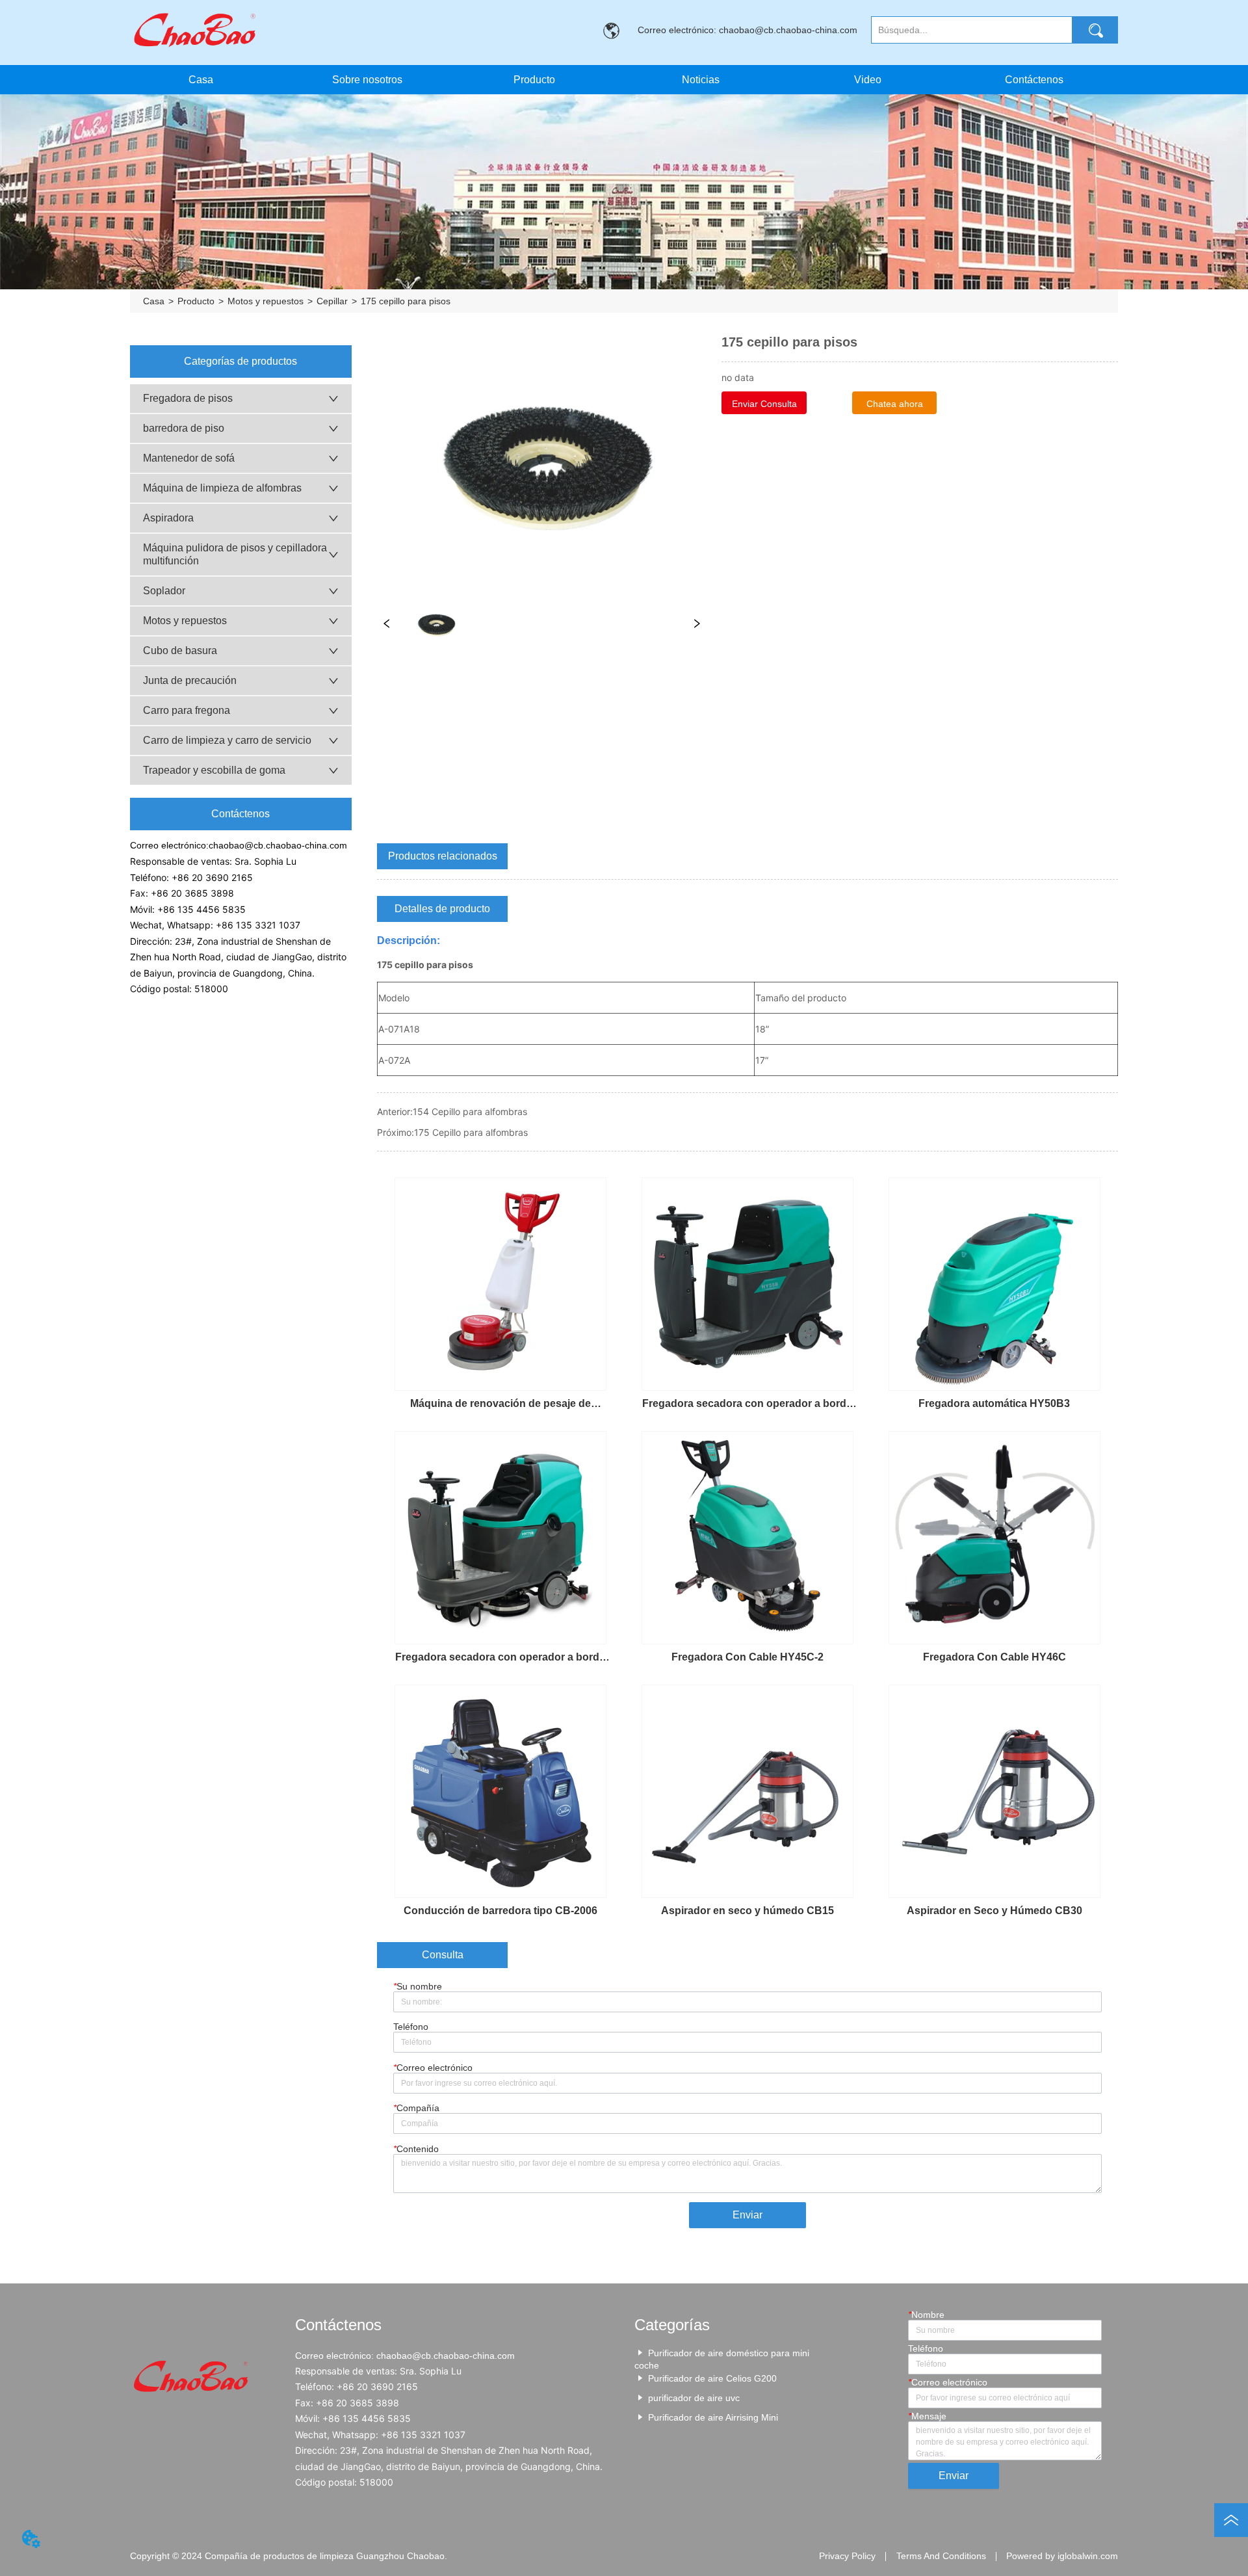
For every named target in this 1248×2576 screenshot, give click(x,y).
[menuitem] (534, 80)
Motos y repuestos (266, 301)
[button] (534, 80)
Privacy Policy (847, 2556)
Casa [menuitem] (201, 80)
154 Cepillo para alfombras (470, 1111)
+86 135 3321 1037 (258, 925)
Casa (154, 301)
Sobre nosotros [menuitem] (367, 80)
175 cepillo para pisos (406, 301)
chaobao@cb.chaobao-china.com (278, 845)
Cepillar (332, 301)
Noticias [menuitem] (701, 80)
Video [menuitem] (868, 80)
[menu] (617, 80)
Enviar (747, 2215)
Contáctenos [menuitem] (1034, 80)
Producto (196, 301)
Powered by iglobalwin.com (1062, 2556)
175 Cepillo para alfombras (471, 1132)
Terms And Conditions (941, 2556)
